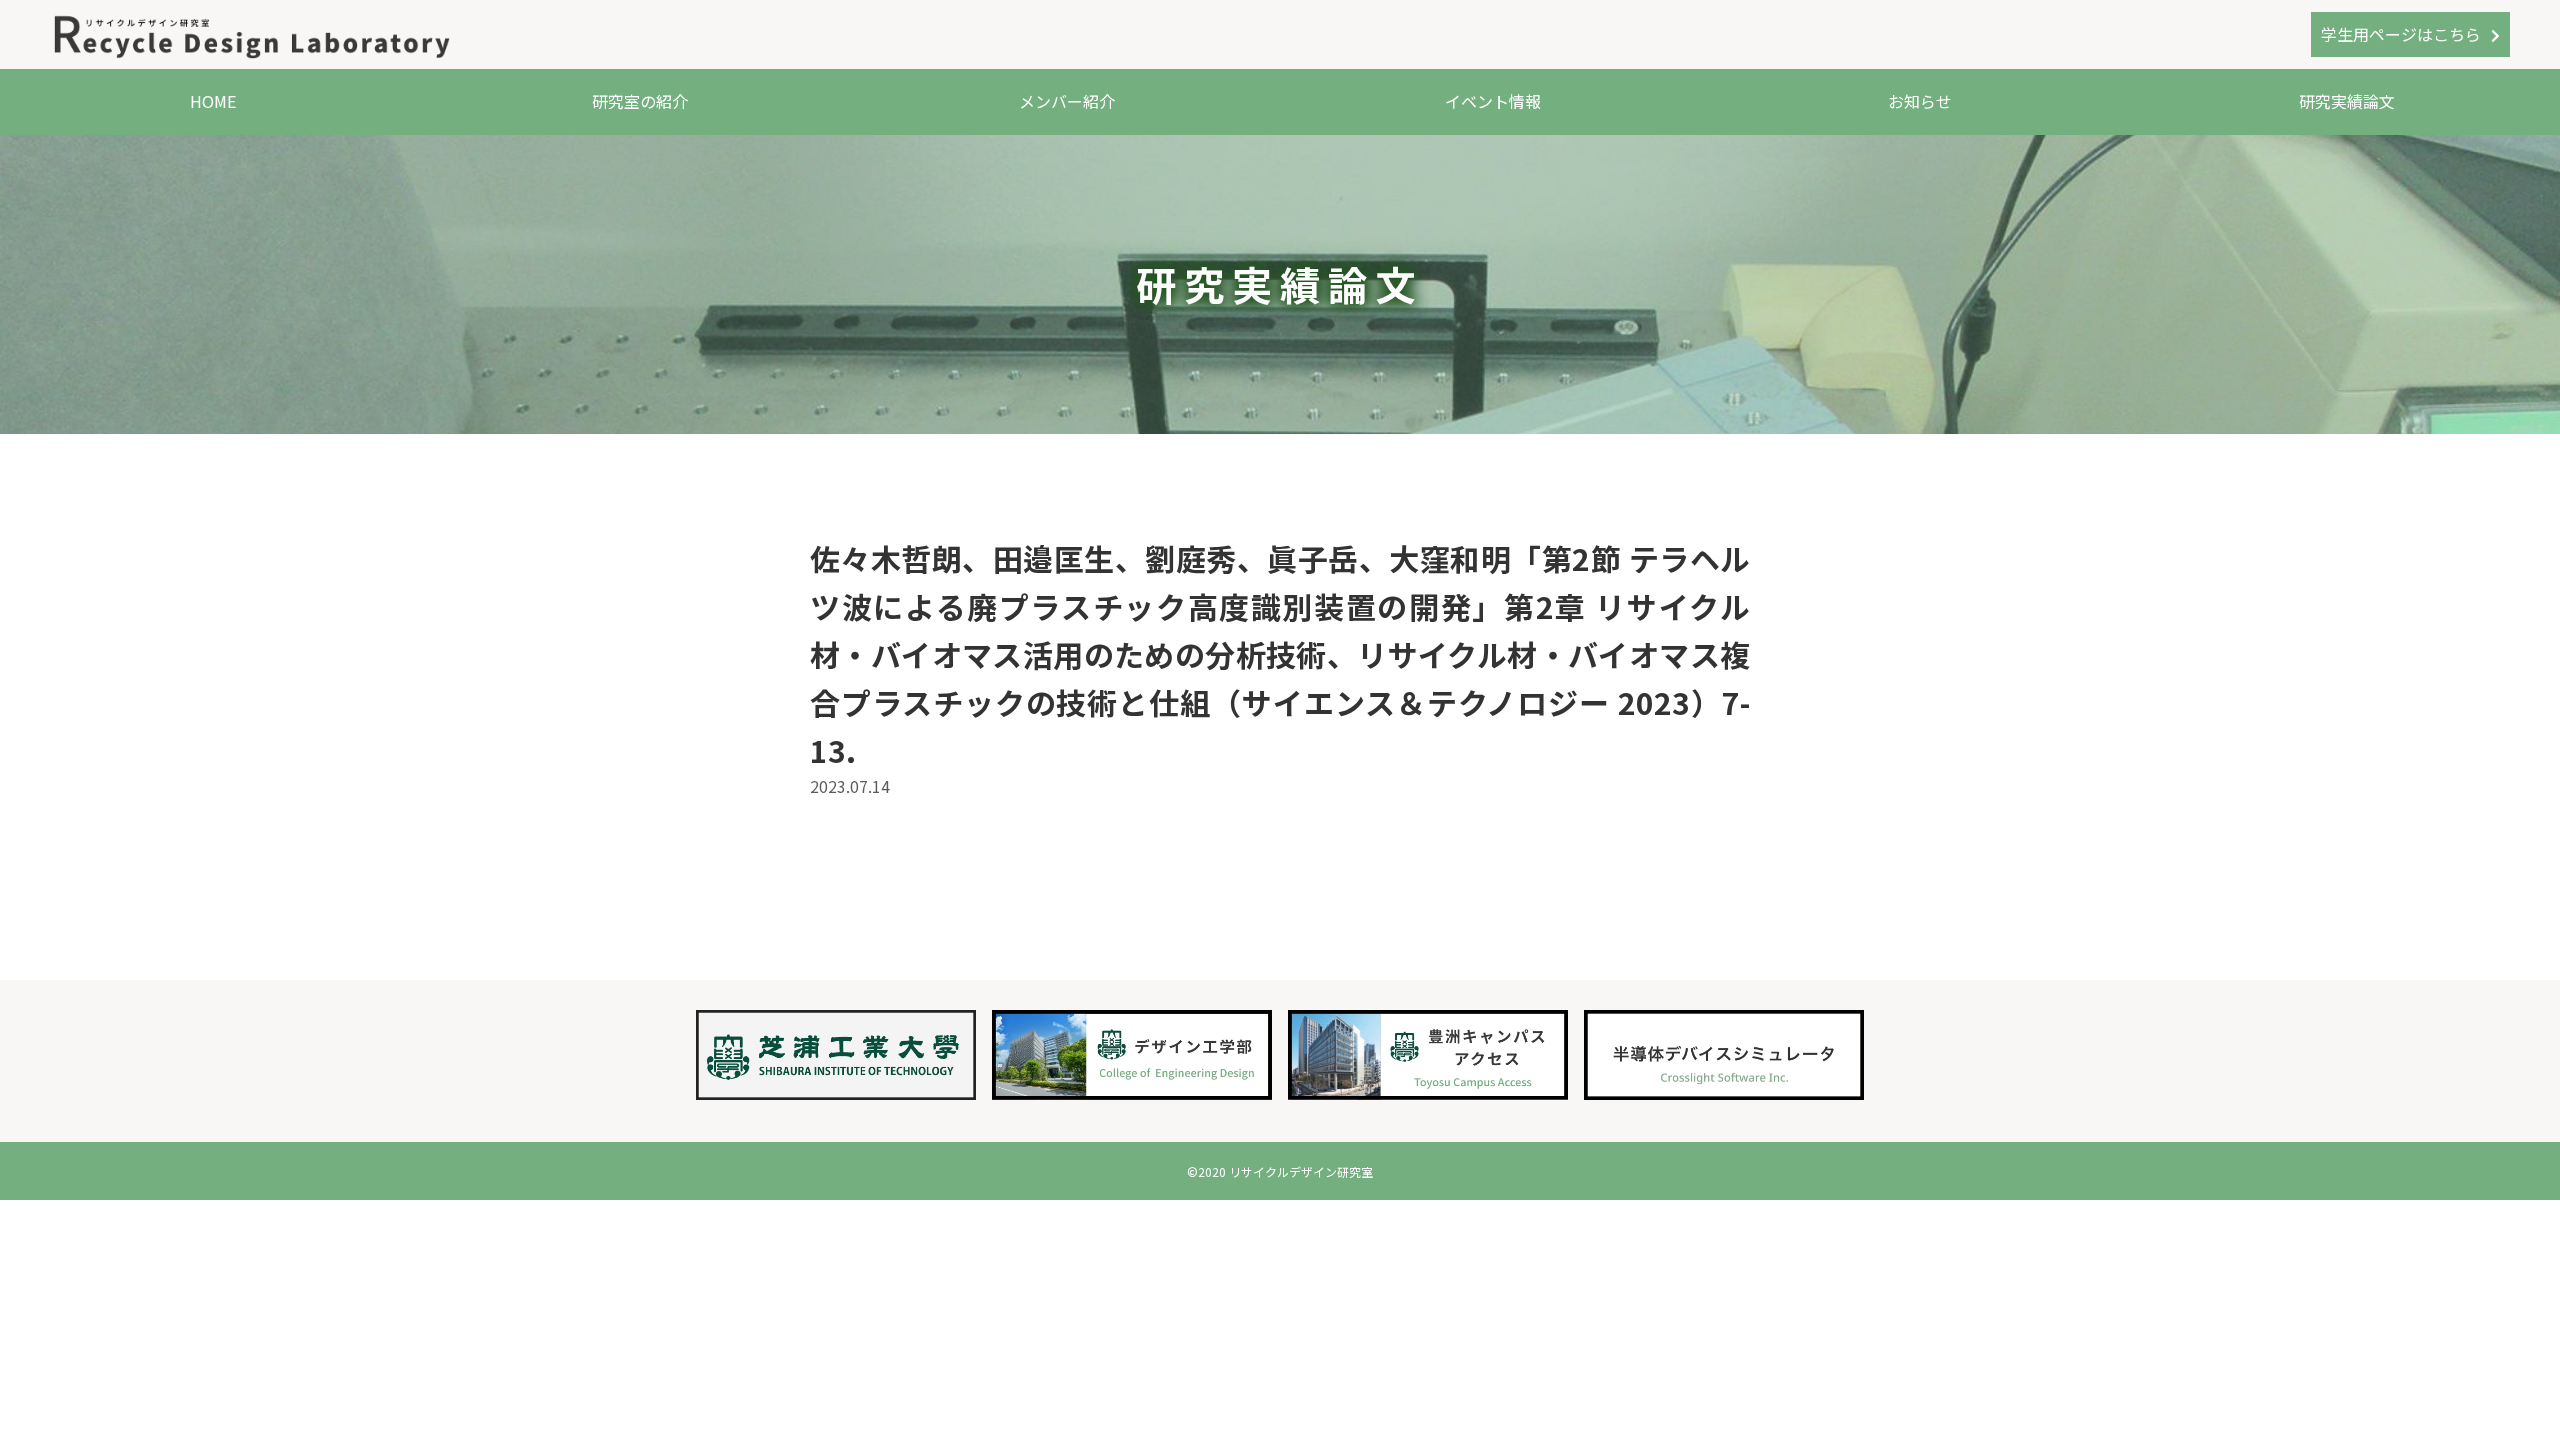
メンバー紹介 (1067, 101)
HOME (213, 101)
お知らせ (1920, 101)
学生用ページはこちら (2401, 34)
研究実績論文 (2347, 101)
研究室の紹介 (640, 101)
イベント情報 (1493, 101)
